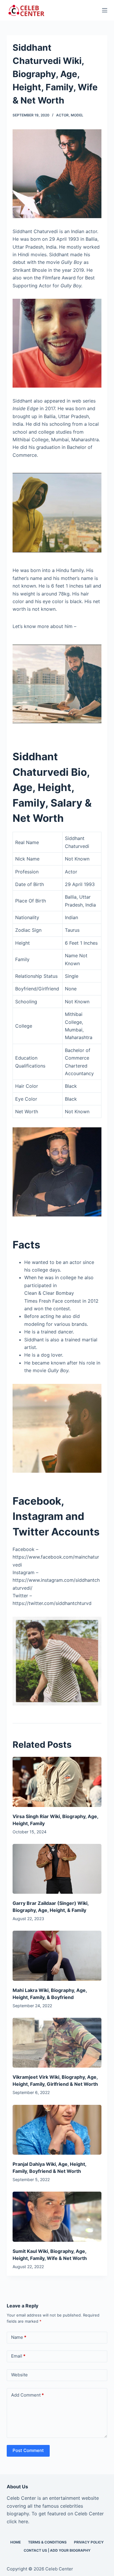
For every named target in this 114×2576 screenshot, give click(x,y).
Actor (62, 115)
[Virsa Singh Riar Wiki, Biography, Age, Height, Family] (57, 1782)
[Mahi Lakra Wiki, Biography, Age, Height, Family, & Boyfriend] (57, 1956)
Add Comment (27, 2395)
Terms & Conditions (47, 2542)
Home (15, 2542)
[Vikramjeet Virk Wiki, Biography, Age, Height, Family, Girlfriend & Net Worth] (57, 2043)
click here (17, 2521)
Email (18, 2356)
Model (77, 115)
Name (19, 2337)
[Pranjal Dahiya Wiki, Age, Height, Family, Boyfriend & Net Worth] (57, 2130)
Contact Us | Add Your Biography (57, 2550)
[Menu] (105, 10)
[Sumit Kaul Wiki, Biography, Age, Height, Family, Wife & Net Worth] (57, 2217)
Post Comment (28, 2450)
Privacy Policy (89, 2542)
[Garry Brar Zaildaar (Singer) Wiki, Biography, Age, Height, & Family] (57, 1869)
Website (19, 2375)
